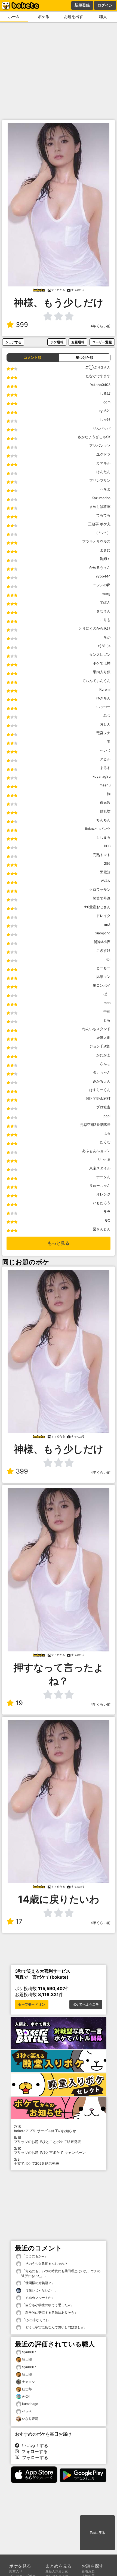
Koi (108, 959)
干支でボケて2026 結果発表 (36, 2161)
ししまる (103, 837)
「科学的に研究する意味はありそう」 (49, 2313)
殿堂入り (16, 2571)
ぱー (107, 994)
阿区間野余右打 (98, 1099)
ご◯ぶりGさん (98, 367)
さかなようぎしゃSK (94, 437)
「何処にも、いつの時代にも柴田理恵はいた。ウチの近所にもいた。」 (61, 2273)
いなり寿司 (30, 2419)
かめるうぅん (100, 568)
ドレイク (103, 916)
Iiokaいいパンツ (98, 829)
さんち (105, 1064)
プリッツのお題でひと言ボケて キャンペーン (50, 2151)
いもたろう (102, 1203)
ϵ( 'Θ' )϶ (104, 646)
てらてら (103, 515)
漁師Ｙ (105, 559)
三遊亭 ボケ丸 (99, 524)
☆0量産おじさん (97, 907)
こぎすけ (103, 951)
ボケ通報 (57, 342)
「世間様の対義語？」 (38, 2283)
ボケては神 (102, 663)
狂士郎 (27, 2359)
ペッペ (27, 2411)
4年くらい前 (101, 326)
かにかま (103, 1055)
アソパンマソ (100, 446)
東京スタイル (100, 1168)
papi (107, 1116)
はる (107, 1133)
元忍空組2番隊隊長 (95, 1125)
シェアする (13, 342)
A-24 (26, 2396)
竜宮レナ (103, 733)
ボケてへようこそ (86, 2004)
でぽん (105, 602)
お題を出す (73, 16)
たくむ (105, 1142)
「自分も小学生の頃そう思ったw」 (47, 2305)
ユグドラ (103, 454)
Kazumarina (101, 498)
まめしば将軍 (100, 507)
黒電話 (105, 872)
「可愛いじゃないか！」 (40, 2290)
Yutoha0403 (100, 385)
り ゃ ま (104, 1159)
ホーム (14, 16)
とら (107, 1020)
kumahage (30, 2404)
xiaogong (103, 933)
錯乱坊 (105, 811)
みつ (107, 716)
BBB (107, 846)
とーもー (103, 968)
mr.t (107, 924)
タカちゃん (102, 1072)
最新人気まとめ (57, 2571)
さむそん (103, 611)
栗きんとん (102, 1229)
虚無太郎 (103, 1038)
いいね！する (34, 2445)
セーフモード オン (32, 2004)
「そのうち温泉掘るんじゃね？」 (46, 2264)
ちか (107, 637)
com (107, 402)
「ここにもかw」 (34, 2256)
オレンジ (103, 1194)
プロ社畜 (103, 1107)
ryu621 (105, 411)
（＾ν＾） (102, 533)
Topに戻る (97, 2533)
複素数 (105, 803)
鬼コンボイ (102, 985)
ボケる (44, 16)
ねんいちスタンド (96, 1029)
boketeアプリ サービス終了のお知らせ (45, 2129)
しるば (105, 393)
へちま (105, 489)
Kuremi (105, 689)
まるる (105, 768)
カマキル (103, 463)
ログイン (105, 5)
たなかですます (98, 376)
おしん (105, 724)
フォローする (33, 2451)
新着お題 (88, 2571)
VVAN (106, 881)
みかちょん (102, 1081)
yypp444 (103, 576)
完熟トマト (102, 855)
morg (106, 594)
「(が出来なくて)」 (36, 2320)
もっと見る (59, 1243)
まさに (105, 550)
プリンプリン (100, 481)
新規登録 (82, 5)
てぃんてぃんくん (96, 681)
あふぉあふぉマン (96, 1151)
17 (19, 1921)
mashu (105, 785)
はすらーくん (100, 1090)
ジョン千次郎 (100, 1046)
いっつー (103, 707)
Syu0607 (29, 2352)
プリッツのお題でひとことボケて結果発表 (47, 2140)
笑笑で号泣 (102, 898)
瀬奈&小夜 (102, 942)
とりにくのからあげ (95, 628)
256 (107, 864)
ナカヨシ (29, 2382)
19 (19, 1703)
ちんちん (103, 820)
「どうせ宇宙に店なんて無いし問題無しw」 (54, 2327)
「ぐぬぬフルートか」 (38, 2298)
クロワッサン (100, 890)
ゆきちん (103, 698)
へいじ (105, 750)
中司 (107, 1011)
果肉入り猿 (102, 672)
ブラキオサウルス (96, 541)
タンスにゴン (100, 655)
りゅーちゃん (100, 1186)
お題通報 (78, 342)
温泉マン (103, 977)
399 (22, 325)
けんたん (103, 472)
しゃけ (105, 420)
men (107, 1003)
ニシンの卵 (102, 585)
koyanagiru (101, 776)
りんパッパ (102, 428)
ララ (107, 1212)
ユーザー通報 (102, 342)
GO (108, 1220)
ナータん (103, 1177)
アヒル (105, 759)
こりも (105, 620)
